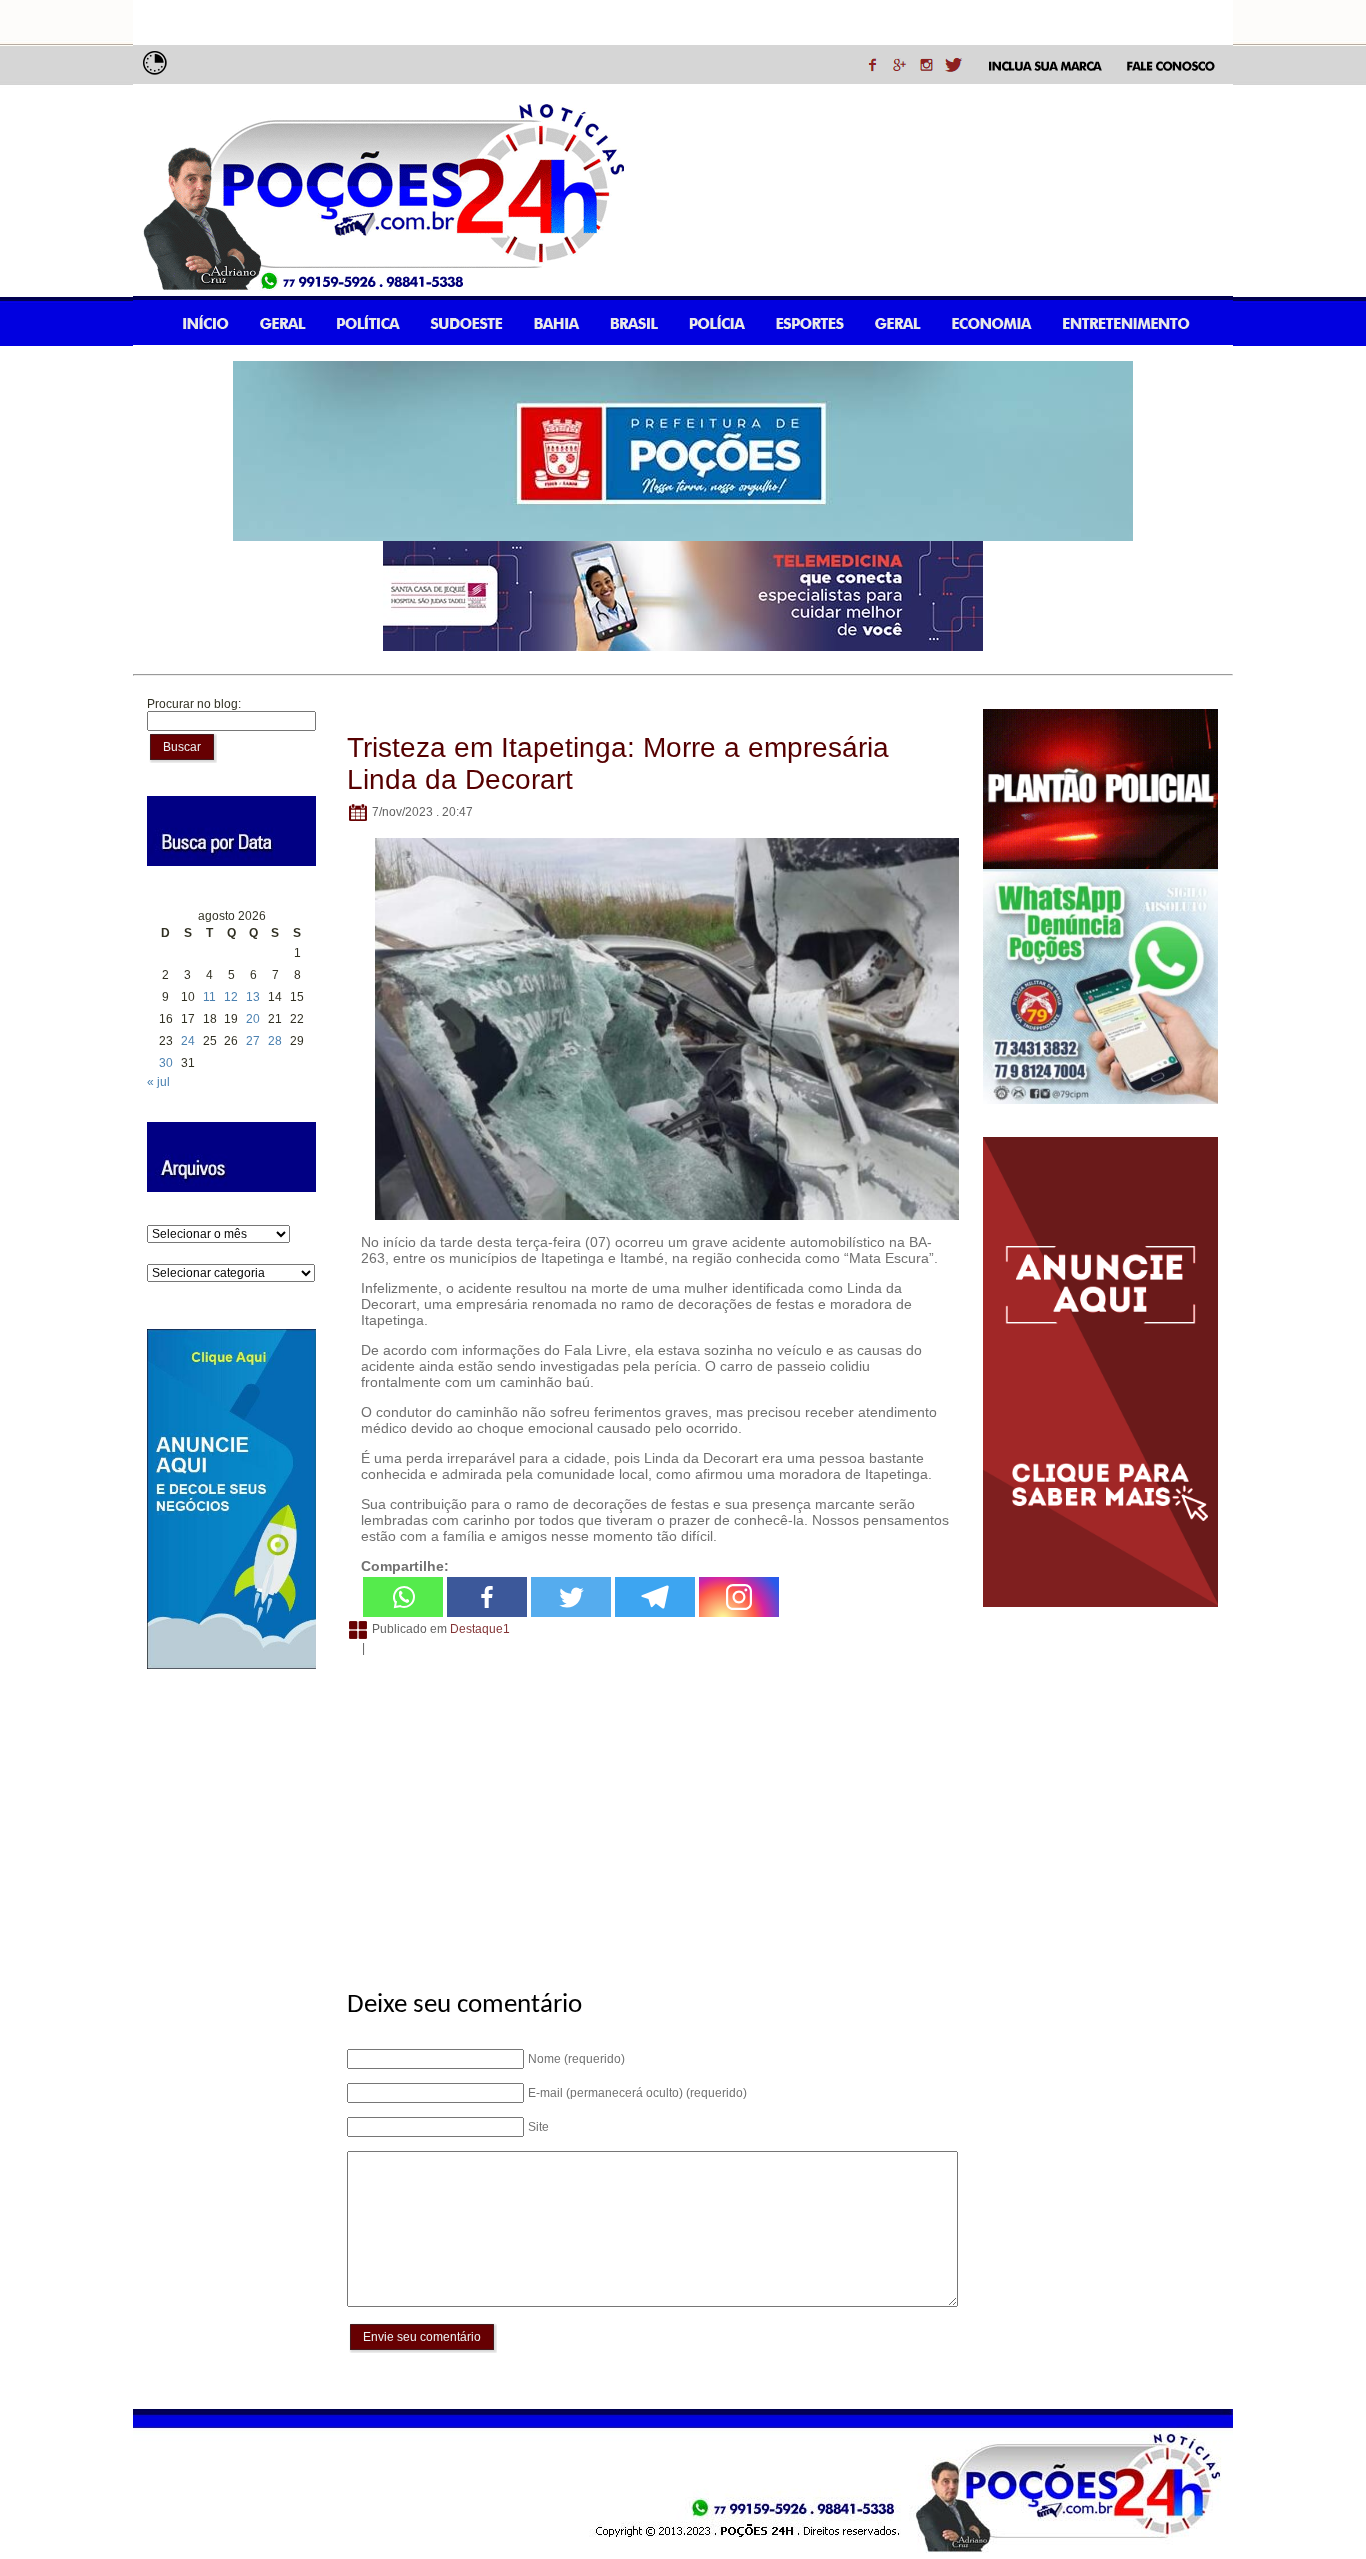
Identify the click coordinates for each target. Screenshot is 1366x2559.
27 (253, 1041)
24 (188, 1041)
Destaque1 (480, 1629)
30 (166, 1063)
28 (275, 1041)
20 (253, 1019)
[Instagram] (739, 1597)
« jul (158, 1082)
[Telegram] (655, 1597)
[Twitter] (571, 1597)
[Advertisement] (649, 1812)
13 (253, 997)
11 (209, 997)
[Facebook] (487, 1597)
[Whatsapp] (403, 1597)
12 (231, 997)
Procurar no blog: (194, 704)
